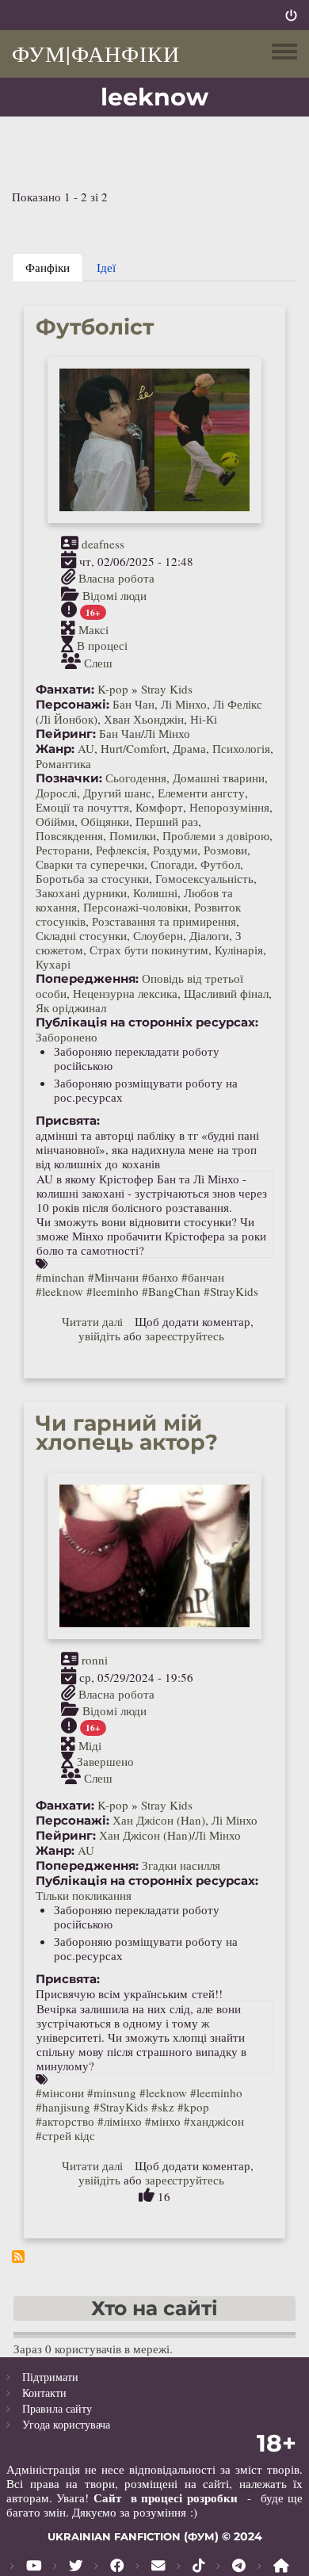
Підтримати (50, 2377)
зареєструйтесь (185, 1336)
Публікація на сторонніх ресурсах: (147, 1022)
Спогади (172, 864)
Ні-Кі (204, 719)
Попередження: (87, 979)
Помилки (133, 835)
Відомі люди (114, 594)
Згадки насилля (181, 1865)
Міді (90, 1745)
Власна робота (116, 579)
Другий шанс (117, 793)
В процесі (102, 646)
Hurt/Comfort (134, 748)
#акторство (65, 2121)
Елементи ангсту (201, 793)
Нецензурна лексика (125, 993)
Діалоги (209, 935)
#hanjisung (63, 2107)
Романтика (63, 763)
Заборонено (67, 1037)
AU (86, 748)
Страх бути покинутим (149, 950)
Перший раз (167, 821)
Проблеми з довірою (216, 835)
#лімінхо (120, 2121)
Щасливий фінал (226, 993)
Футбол (220, 864)
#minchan (60, 1277)
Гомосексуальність (204, 878)
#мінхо (163, 2121)
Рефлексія (121, 850)
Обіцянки (105, 821)
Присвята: (68, 1121)
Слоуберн (158, 935)
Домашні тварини (219, 778)
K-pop (113, 689)
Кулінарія (239, 950)
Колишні (155, 892)
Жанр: (55, 749)
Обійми (55, 821)
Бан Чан (134, 704)
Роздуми (175, 850)
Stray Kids (167, 689)
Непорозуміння (229, 807)
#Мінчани (113, 1277)
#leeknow (59, 1291)
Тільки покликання (84, 1895)
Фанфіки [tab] (48, 267)
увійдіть (99, 1336)
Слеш (98, 662)
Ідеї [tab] (106, 267)
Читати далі (92, 1321)
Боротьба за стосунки (92, 878)
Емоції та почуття (82, 807)
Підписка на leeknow (18, 2257)
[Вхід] (291, 15)
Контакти (44, 2393)
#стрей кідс (65, 2135)
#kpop (193, 2107)
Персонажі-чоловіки (135, 907)
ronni (95, 1660)
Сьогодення (136, 778)
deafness (103, 544)
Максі (93, 629)
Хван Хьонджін (144, 719)
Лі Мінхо (184, 704)
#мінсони (60, 2093)
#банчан (203, 1277)
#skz (163, 2107)
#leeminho (113, 1291)
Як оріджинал (71, 1007)
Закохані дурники (81, 892)
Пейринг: (66, 734)
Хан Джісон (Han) (159, 1820)
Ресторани (63, 850)
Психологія (241, 748)
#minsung (112, 2093)
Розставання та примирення (164, 921)
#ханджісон (214, 2121)
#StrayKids (231, 1291)
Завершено (105, 1761)
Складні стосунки (81, 935)
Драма (189, 748)
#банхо (160, 1277)
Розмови (225, 850)
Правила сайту (57, 2408)
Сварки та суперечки (90, 864)
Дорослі (56, 793)
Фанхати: (65, 690)
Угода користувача (66, 2424)
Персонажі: (72, 705)
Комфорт (159, 807)
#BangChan (171, 1291)
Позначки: (69, 778)
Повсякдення (69, 835)
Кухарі (53, 964)
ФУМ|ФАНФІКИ (96, 53)
